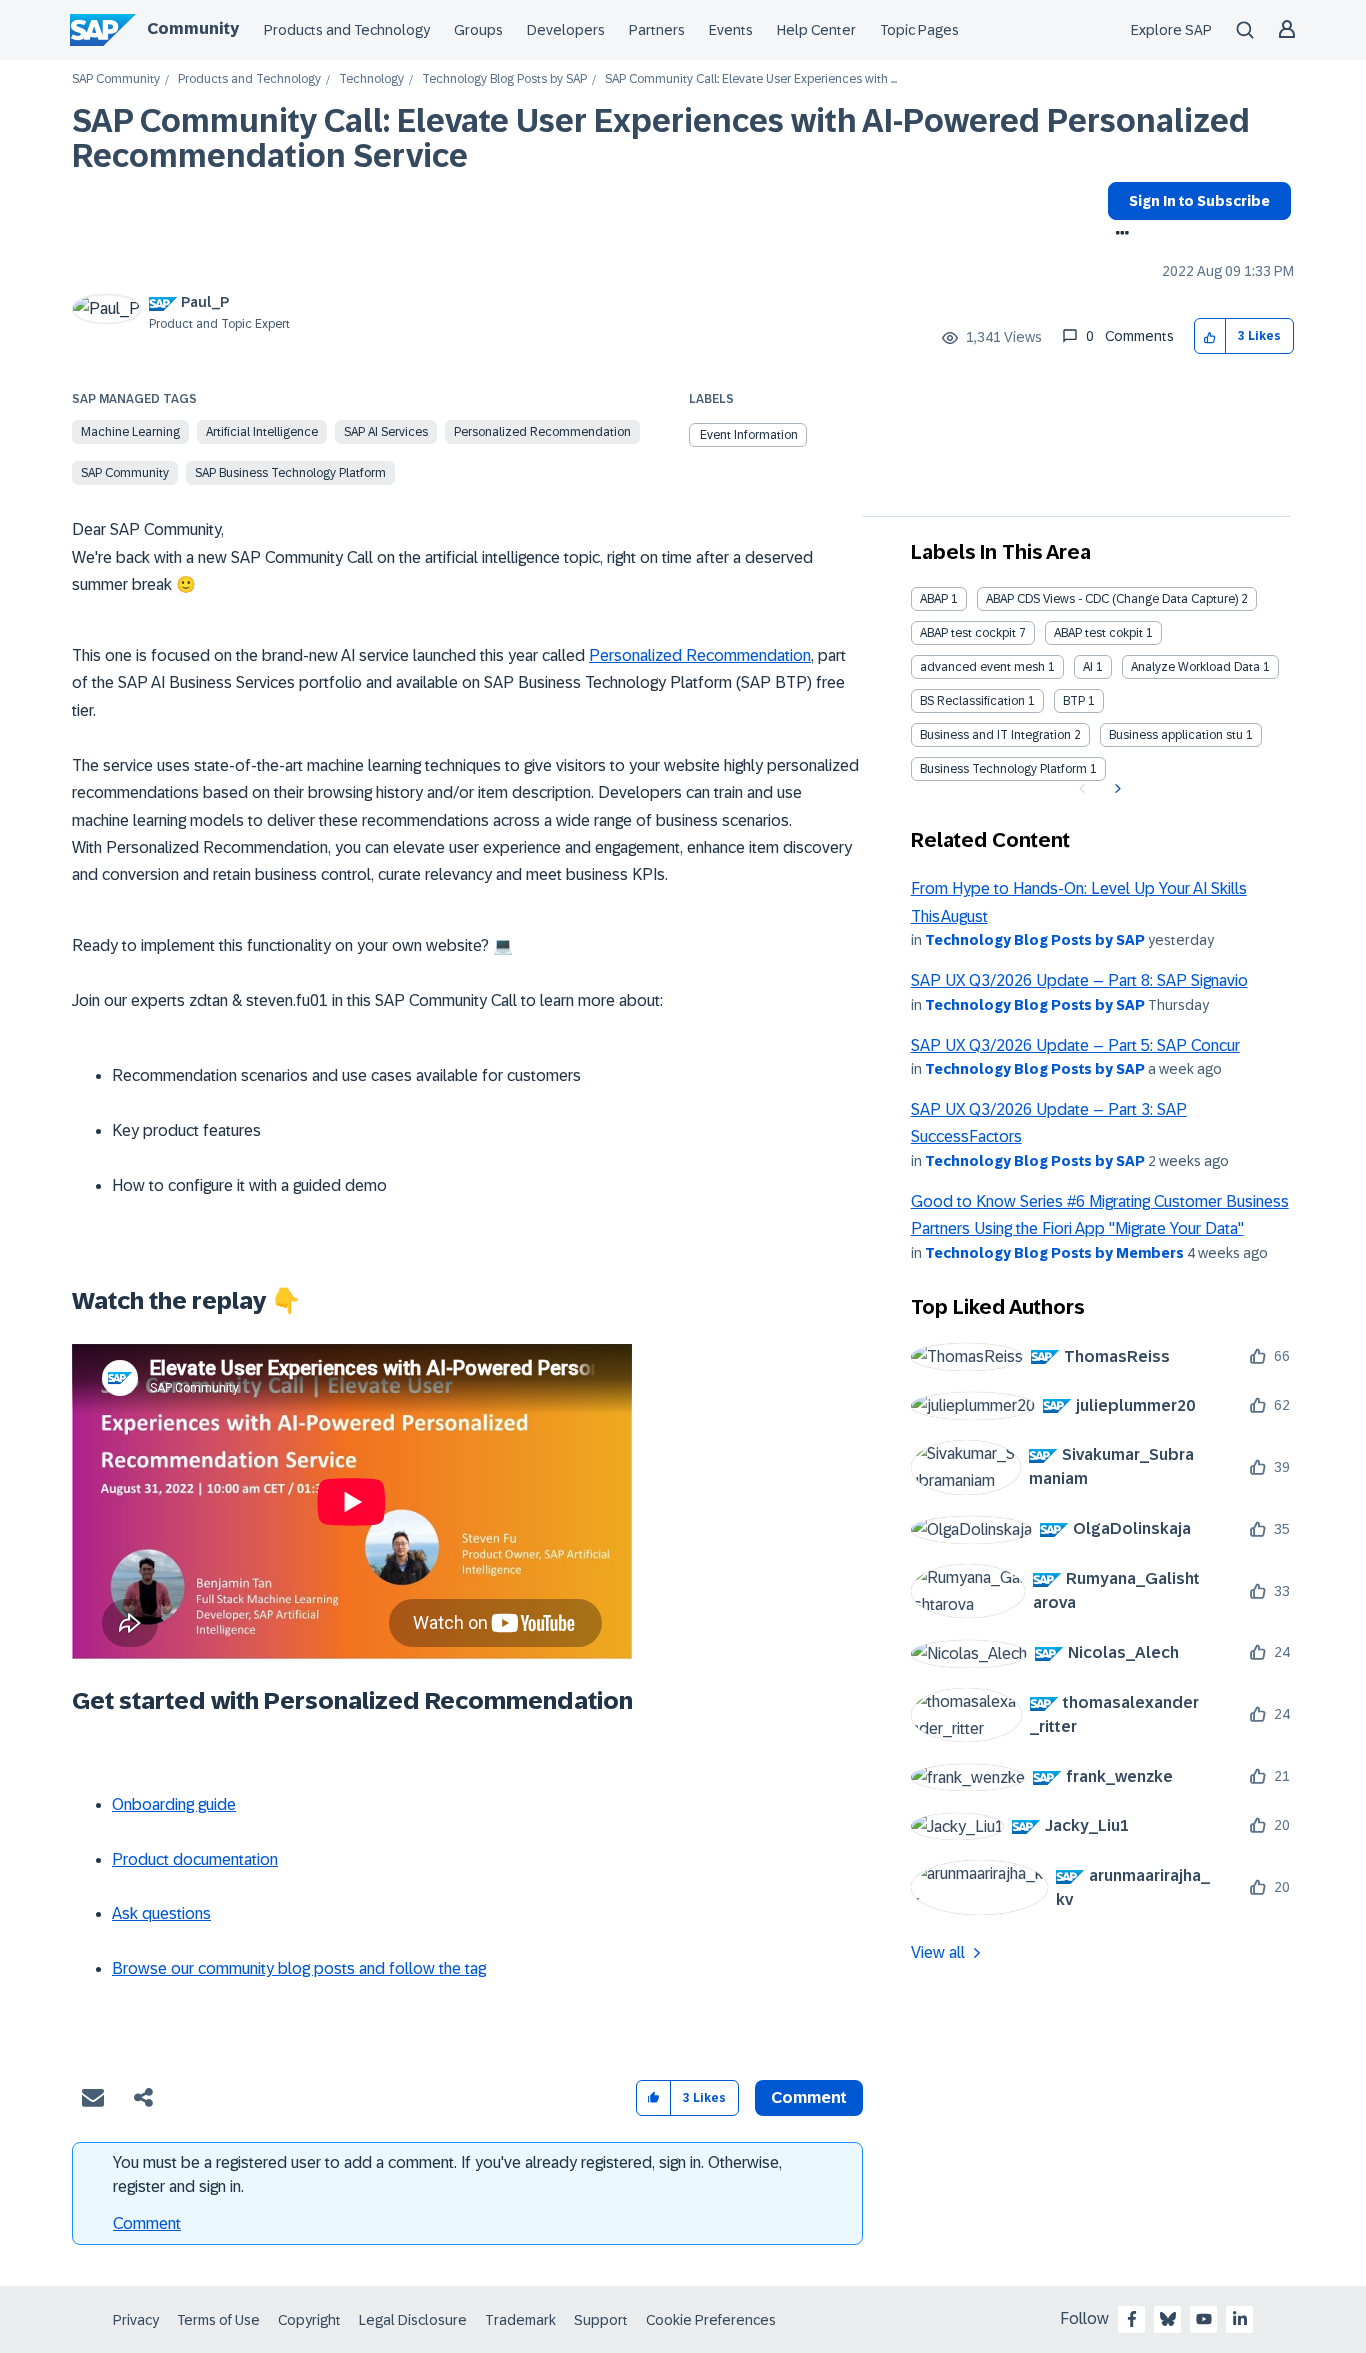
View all (938, 1952)
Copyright (309, 2320)
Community (193, 28)
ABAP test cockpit (968, 633)
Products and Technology (347, 30)
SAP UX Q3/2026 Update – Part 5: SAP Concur (1075, 1045)
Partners (657, 30)
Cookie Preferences (711, 2320)
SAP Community (116, 79)
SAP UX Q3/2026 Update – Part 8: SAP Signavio (1079, 980)
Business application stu (1176, 735)
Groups (478, 30)
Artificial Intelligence (262, 432)
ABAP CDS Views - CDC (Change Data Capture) (1112, 599)
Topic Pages (919, 30)
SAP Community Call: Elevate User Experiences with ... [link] (751, 79)
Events (731, 30)
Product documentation (195, 1859)
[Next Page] (1115, 789)
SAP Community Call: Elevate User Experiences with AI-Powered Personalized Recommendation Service (661, 138)
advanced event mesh (982, 667)
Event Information (749, 435)
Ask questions (161, 1913)
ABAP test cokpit (1098, 633)
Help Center (816, 30)
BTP (1074, 701)
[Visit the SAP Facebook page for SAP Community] (1132, 2319)
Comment (147, 2223)
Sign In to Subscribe (1199, 201)
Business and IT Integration (995, 735)
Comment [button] (809, 2097)
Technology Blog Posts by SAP (504, 79)
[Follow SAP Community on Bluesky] (1168, 2319)
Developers (566, 30)
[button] (1210, 336)
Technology (371, 79)
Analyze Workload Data (1195, 667)
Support (601, 2320)
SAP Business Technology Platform (290, 473)
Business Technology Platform (1003, 769)
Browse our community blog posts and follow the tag (299, 1968)
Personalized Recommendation (542, 432)
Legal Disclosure (413, 2320)
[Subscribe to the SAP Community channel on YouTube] (1204, 2319)
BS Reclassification (972, 701)
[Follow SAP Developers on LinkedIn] (1240, 2319)
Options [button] (1118, 235)
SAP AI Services (386, 432)
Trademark (520, 2320)
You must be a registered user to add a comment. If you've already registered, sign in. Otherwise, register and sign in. (447, 2174)
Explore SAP (1171, 30)
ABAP (934, 599)
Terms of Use (218, 2320)
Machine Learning (130, 432)
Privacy (136, 2320)
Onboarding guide (174, 1804)
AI (1088, 667)
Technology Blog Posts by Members (1054, 1253)
